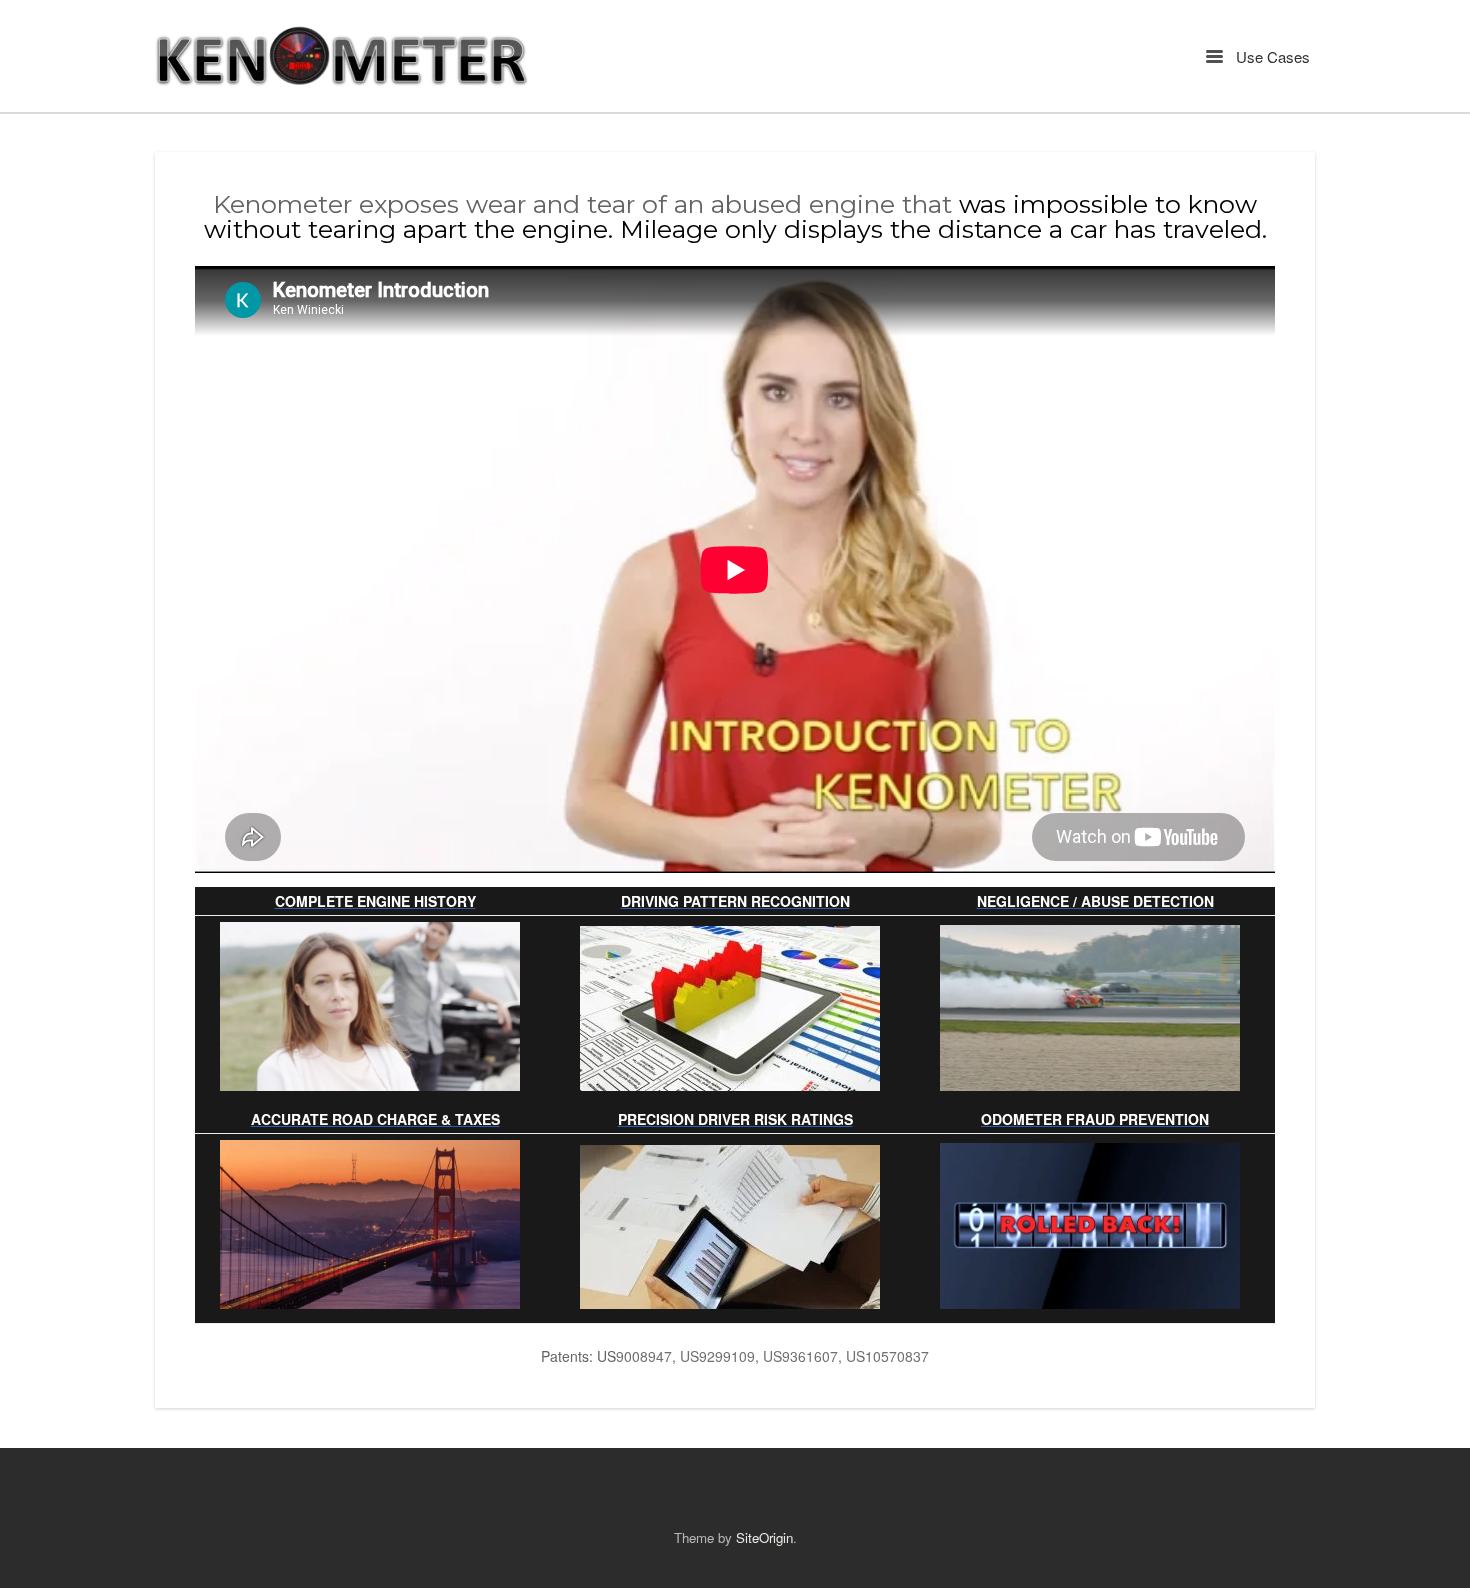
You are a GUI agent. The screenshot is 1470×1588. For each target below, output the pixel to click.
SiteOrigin (764, 1537)
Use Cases (1271, 56)
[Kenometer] (342, 56)
